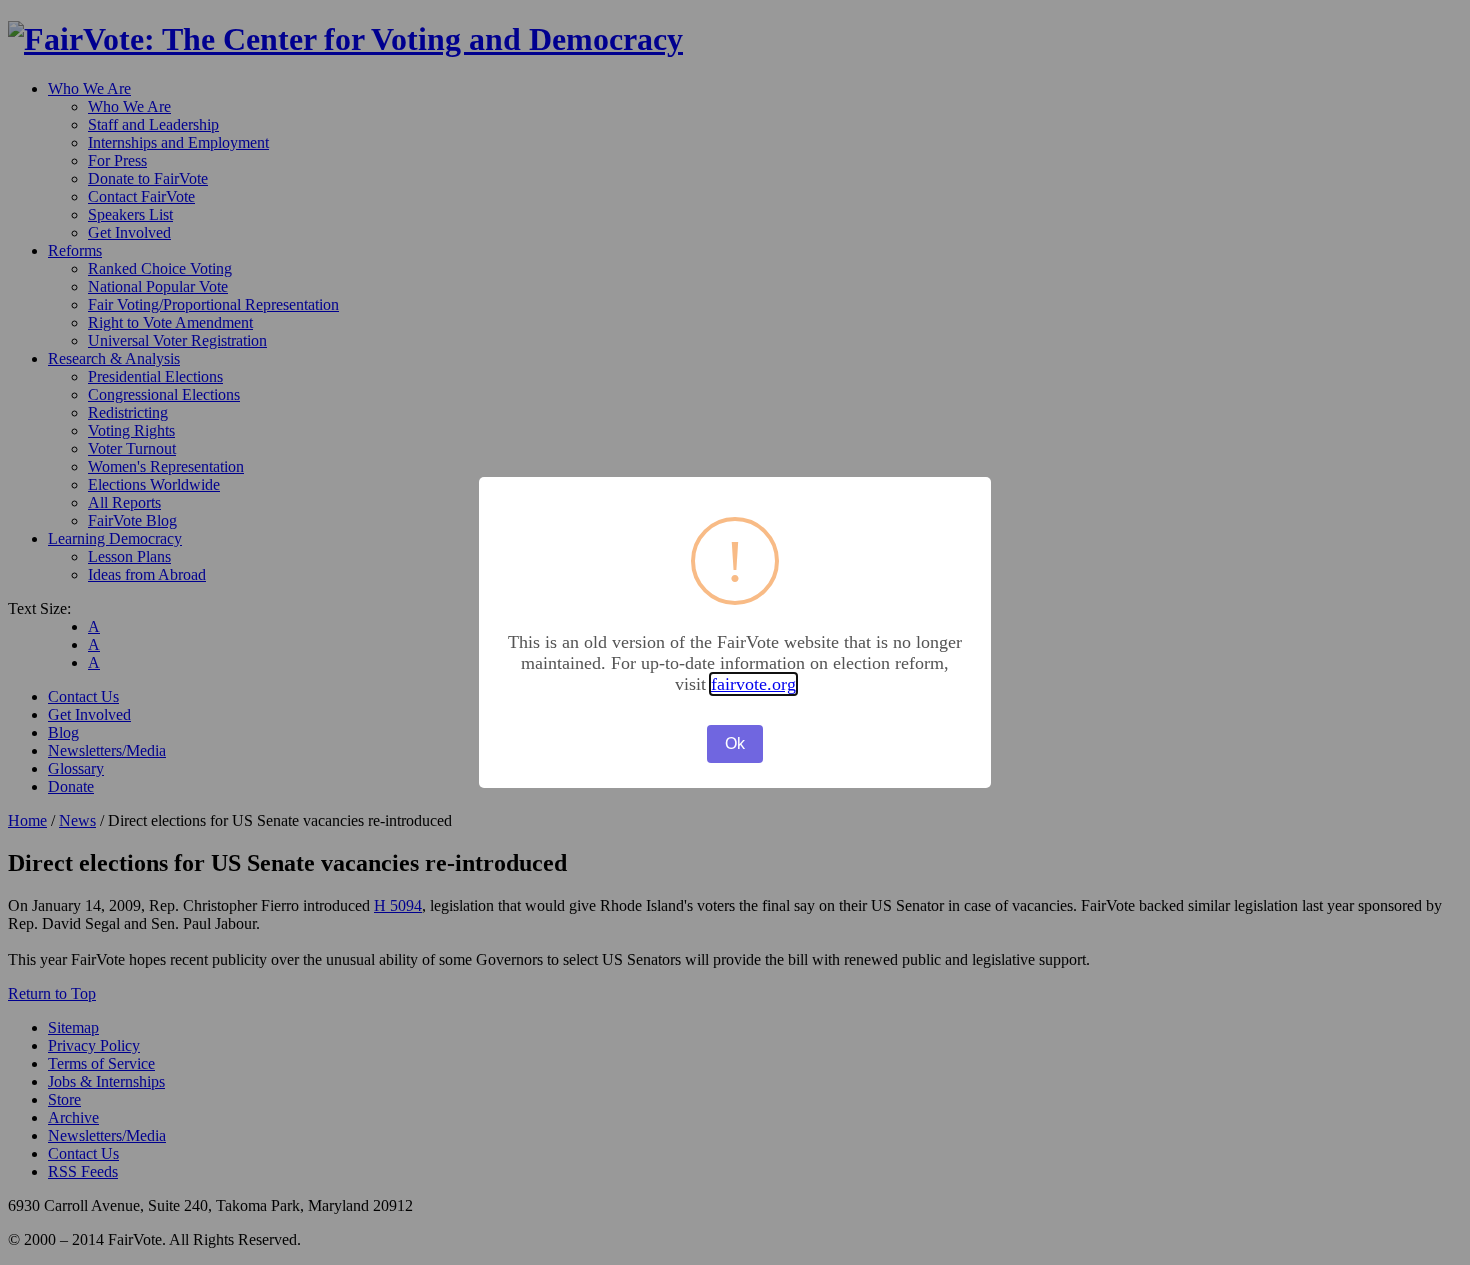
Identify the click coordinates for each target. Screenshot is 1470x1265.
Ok (735, 743)
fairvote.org (753, 684)
